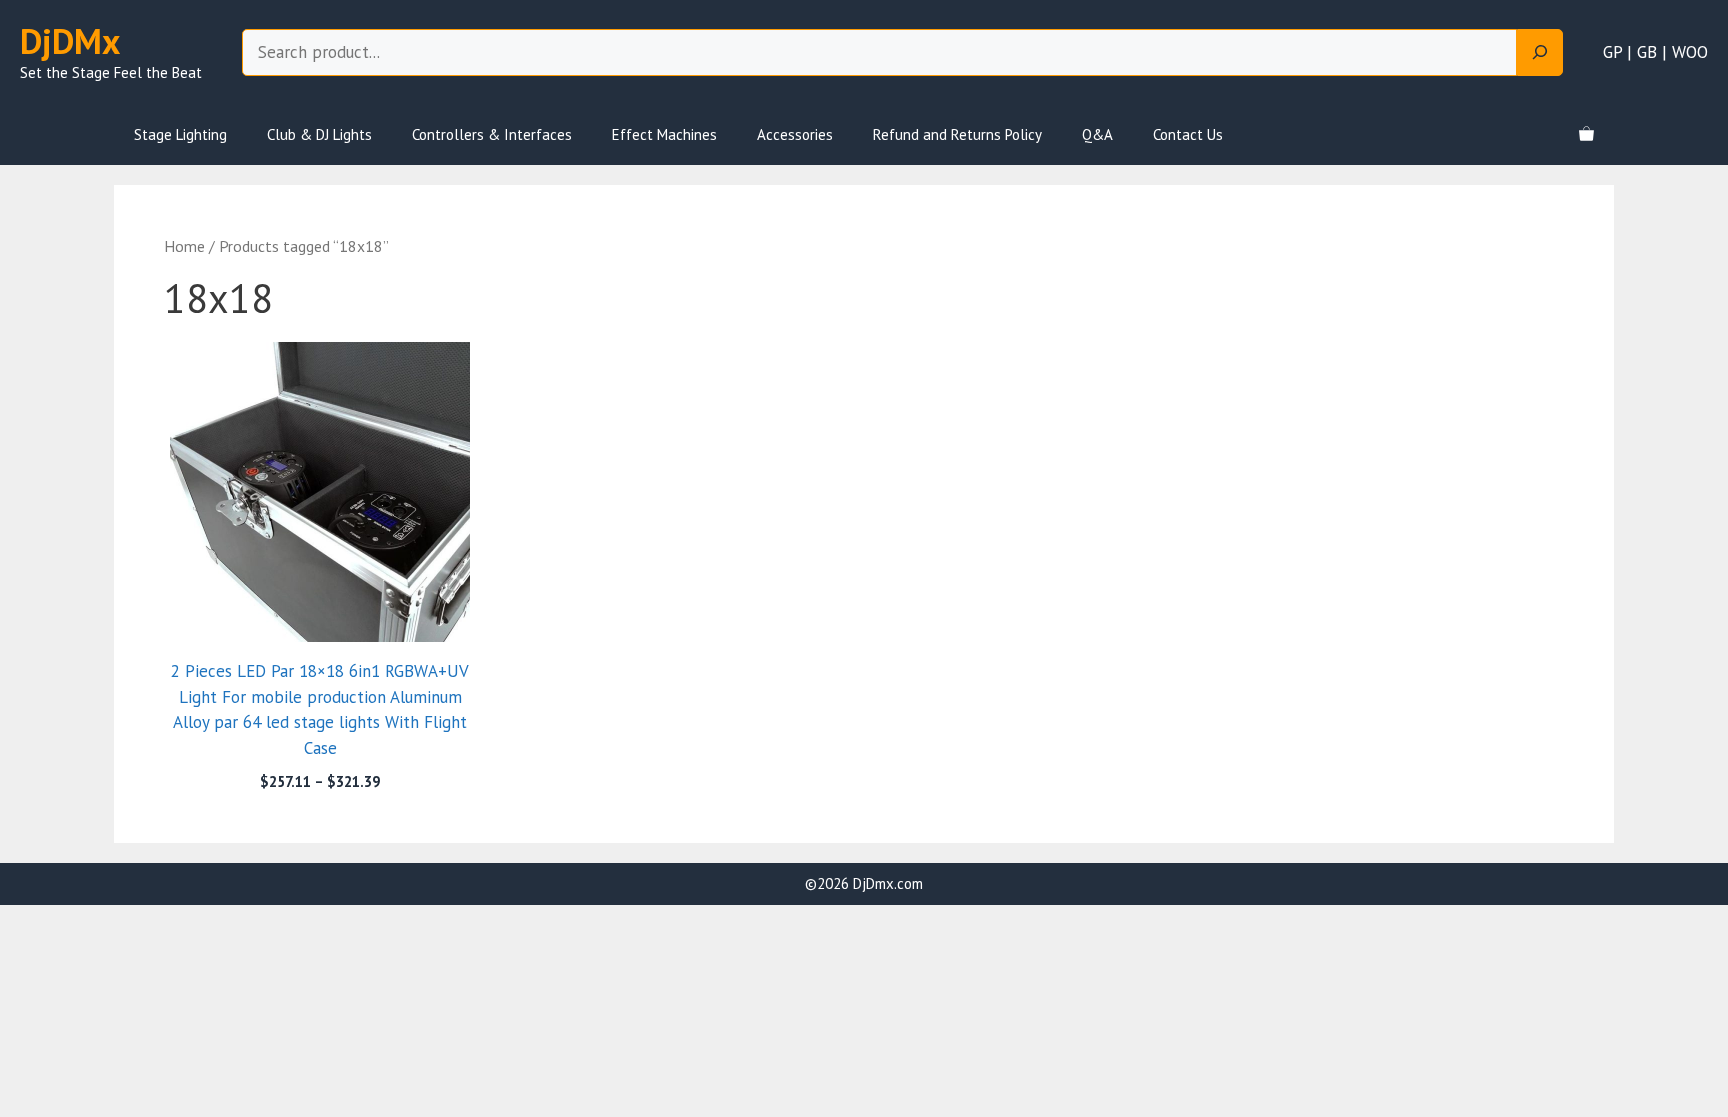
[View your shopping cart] (1586, 135)
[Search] (1540, 53)
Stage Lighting (180, 134)
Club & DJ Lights (319, 134)
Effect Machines (664, 134)
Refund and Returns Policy (957, 134)
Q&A (1097, 134)
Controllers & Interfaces (492, 134)
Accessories (795, 134)
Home (184, 246)
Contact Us (1188, 134)
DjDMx (70, 41)
